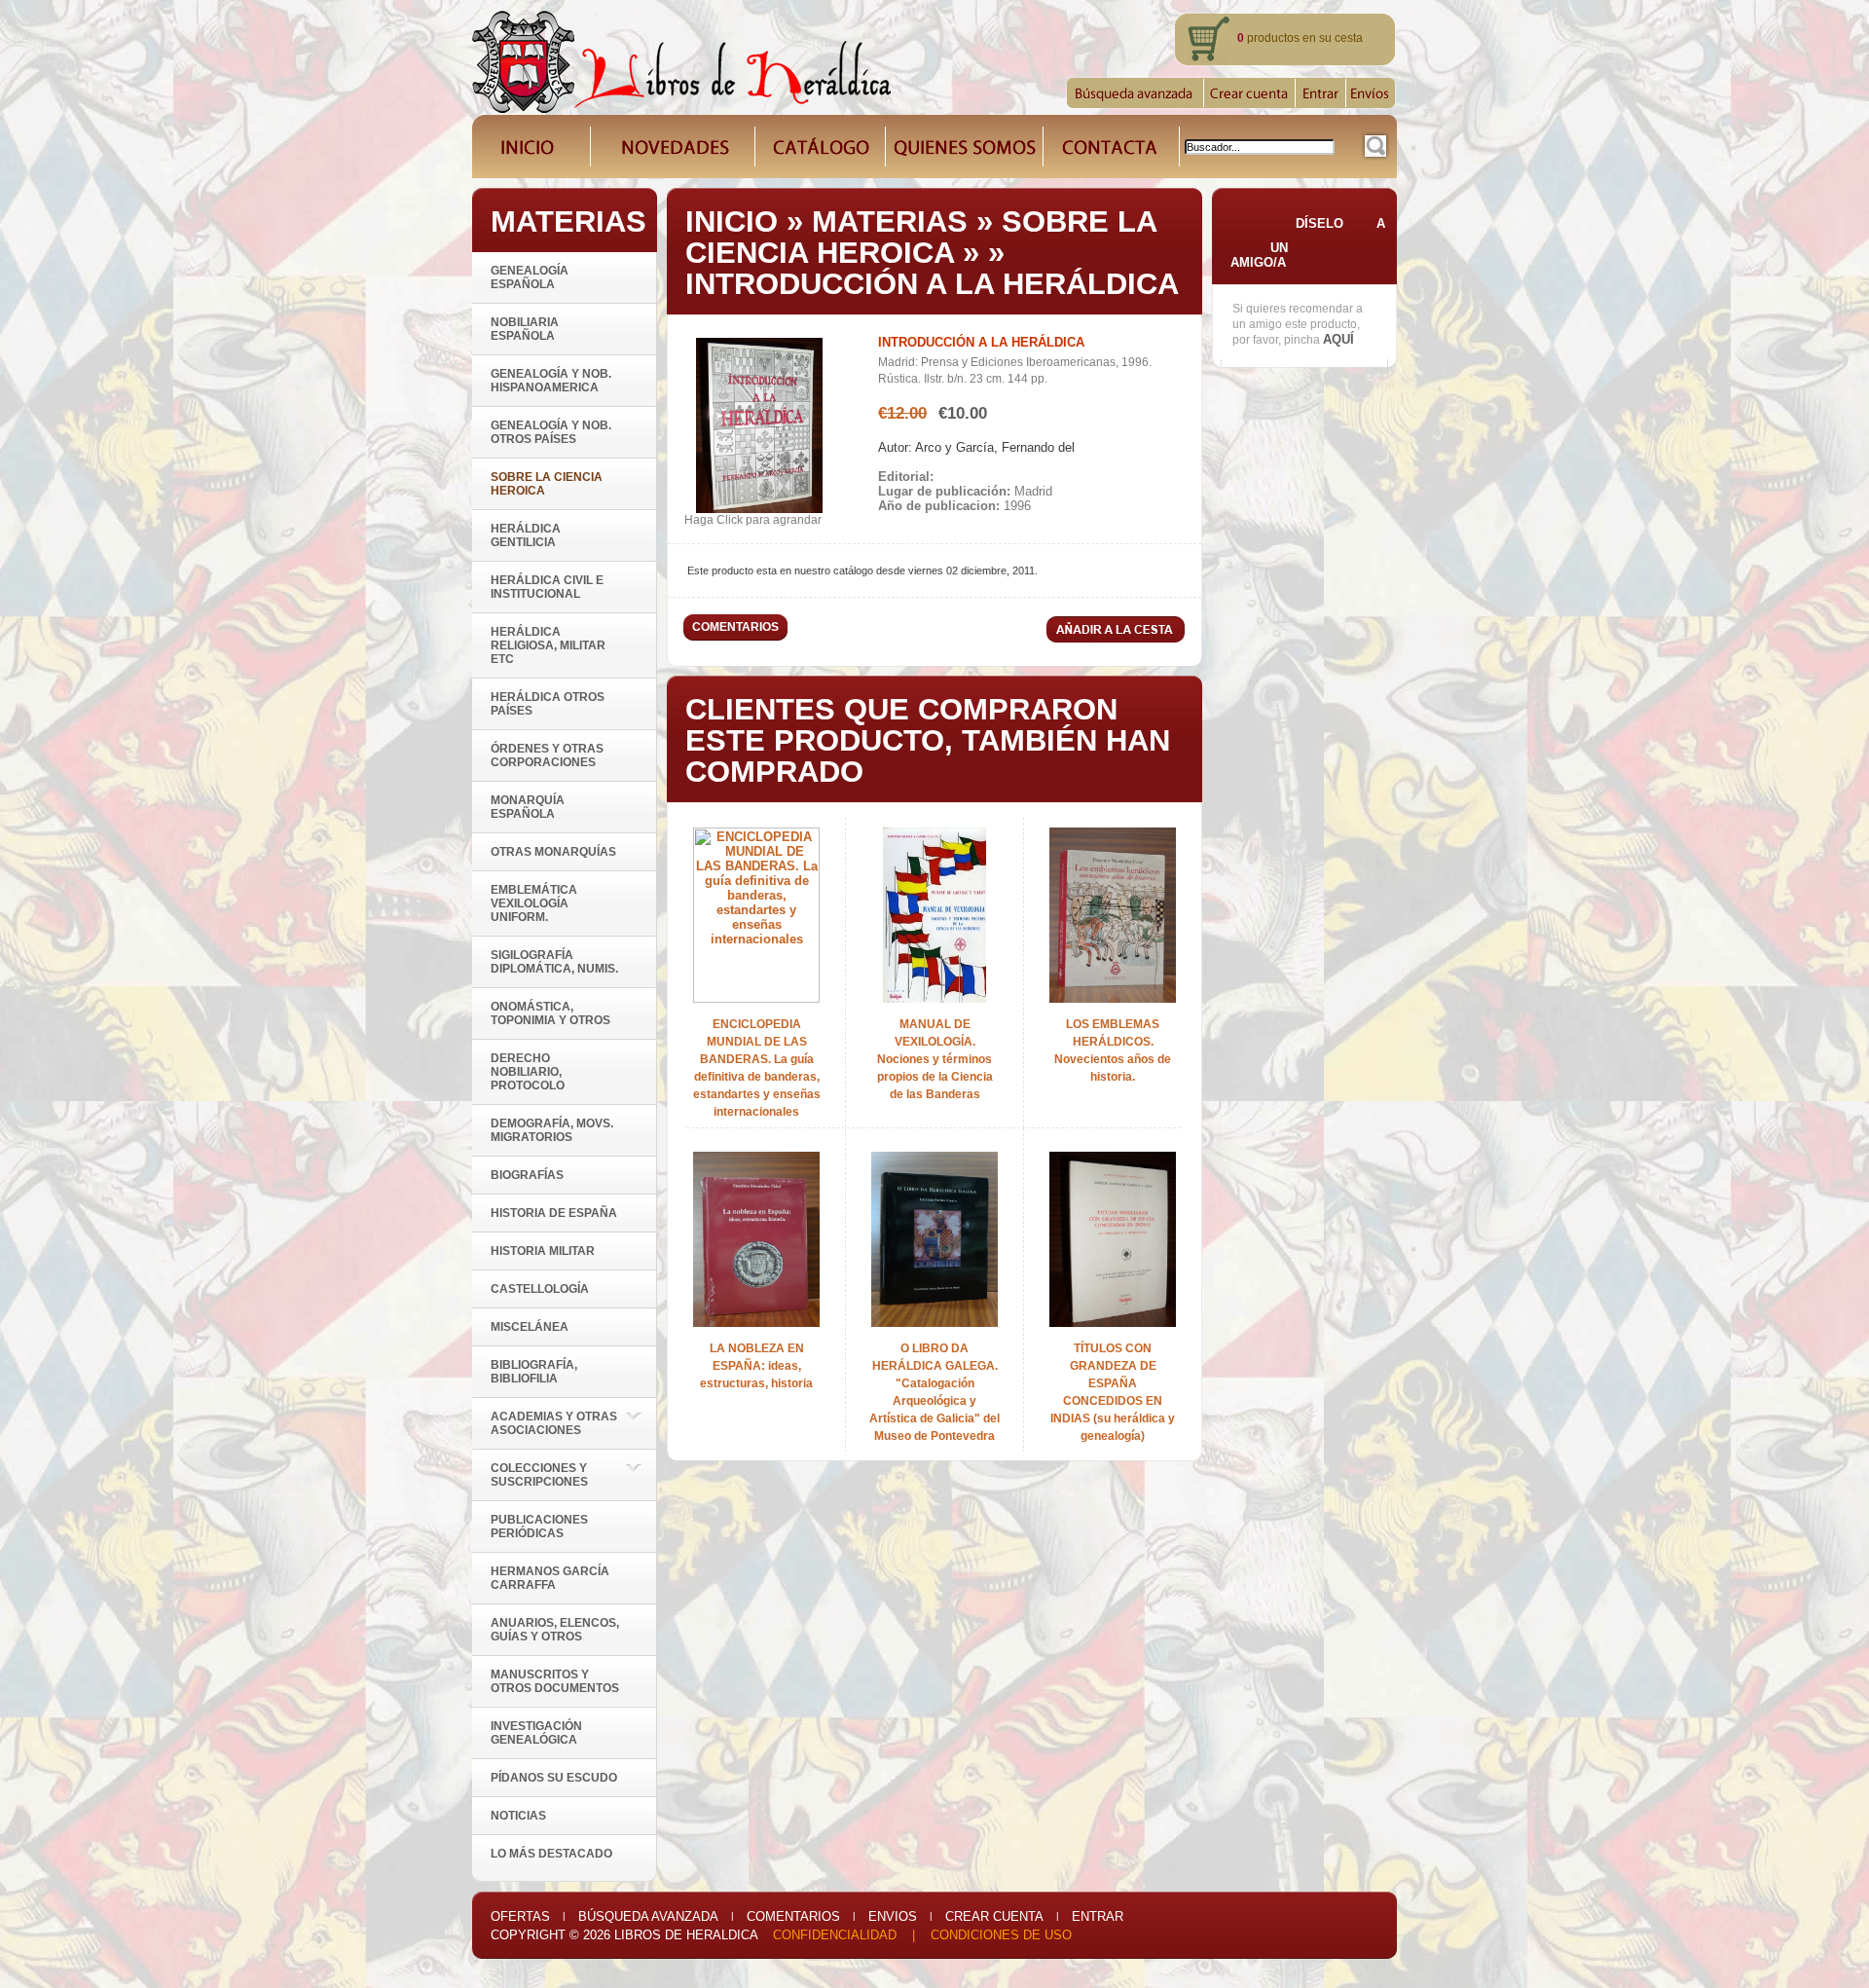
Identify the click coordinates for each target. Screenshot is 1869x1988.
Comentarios (793, 1916)
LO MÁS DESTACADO (551, 1854)
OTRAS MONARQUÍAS (553, 852)
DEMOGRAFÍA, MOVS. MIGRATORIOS (552, 1130)
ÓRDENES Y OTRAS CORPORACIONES (547, 755)
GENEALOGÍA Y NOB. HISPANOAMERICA (551, 381)
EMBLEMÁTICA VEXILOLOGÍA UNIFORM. (534, 903)
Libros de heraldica (686, 1935)
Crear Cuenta (994, 1916)
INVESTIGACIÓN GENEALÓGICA (536, 1733)
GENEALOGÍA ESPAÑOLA (530, 277)
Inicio (732, 221)
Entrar (1098, 1916)
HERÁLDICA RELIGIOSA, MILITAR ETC (548, 645)
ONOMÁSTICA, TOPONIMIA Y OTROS (550, 1013)
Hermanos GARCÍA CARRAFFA (550, 1578)
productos (1268, 38)
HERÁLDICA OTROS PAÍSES (548, 704)
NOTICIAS (518, 1816)
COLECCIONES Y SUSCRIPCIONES (539, 1475)
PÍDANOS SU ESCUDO (554, 1778)
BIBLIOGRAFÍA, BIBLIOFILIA (534, 1372)
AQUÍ (1338, 339)
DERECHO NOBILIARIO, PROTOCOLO (528, 1072)
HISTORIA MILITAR (543, 1251)
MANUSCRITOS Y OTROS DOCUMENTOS (555, 1681)
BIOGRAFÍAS (527, 1175)
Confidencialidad (835, 1935)
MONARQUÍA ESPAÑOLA (528, 807)
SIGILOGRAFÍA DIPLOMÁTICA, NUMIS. (554, 962)
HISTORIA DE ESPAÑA (554, 1213)
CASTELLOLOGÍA (540, 1289)
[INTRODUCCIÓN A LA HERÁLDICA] (759, 509)
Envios (893, 1916)
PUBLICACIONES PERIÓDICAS (539, 1527)
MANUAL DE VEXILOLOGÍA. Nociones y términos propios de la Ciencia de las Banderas (935, 1059)
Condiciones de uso (1001, 1935)
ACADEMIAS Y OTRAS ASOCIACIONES (554, 1423)
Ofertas (520, 1916)
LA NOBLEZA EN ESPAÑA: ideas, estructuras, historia (756, 1366)
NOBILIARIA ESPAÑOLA (525, 329)
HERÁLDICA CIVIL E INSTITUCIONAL (547, 587)
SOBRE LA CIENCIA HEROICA (921, 237)
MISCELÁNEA (530, 1327)
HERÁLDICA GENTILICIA (526, 535)
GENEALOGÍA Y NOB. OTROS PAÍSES (551, 432)
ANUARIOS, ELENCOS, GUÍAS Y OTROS (555, 1630)
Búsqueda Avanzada (648, 1916)
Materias (890, 221)
